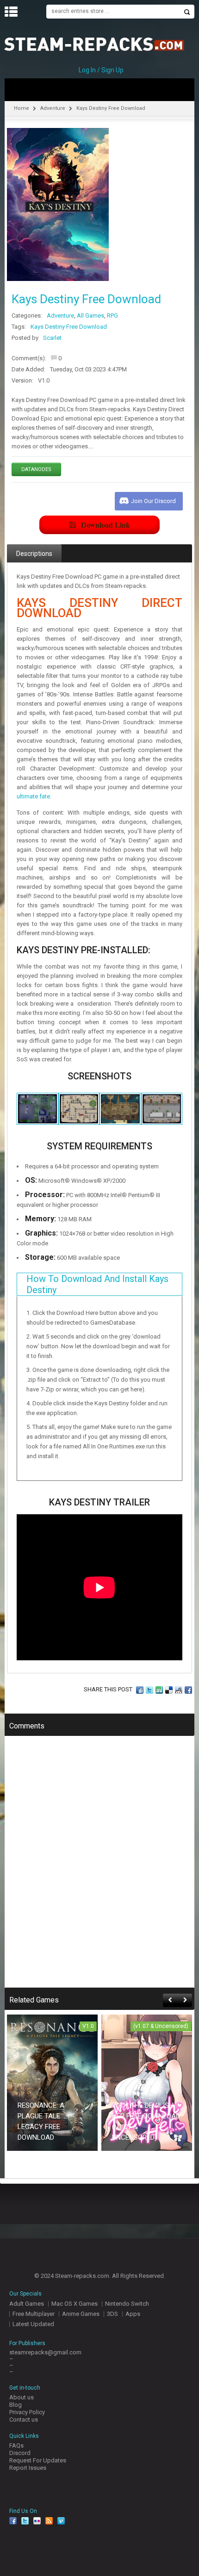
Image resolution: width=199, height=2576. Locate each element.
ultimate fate (33, 796)
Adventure (53, 108)
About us (22, 2397)
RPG (112, 316)
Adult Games (27, 2304)
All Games (90, 316)
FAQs (16, 2445)
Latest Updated (33, 2324)
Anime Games (81, 2314)
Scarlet (52, 338)
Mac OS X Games (75, 2304)
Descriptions (34, 554)
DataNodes (36, 469)
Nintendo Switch (127, 2304)
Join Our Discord (153, 501)
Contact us (24, 2420)
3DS (112, 2314)
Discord (20, 2453)
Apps (133, 2314)
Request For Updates (38, 2460)
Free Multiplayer (34, 2314)
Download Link (106, 525)
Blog (16, 2405)
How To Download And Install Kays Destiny (97, 1284)
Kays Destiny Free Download (69, 327)
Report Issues (28, 2468)
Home (22, 108)
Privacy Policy (27, 2412)
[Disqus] (99, 1868)
